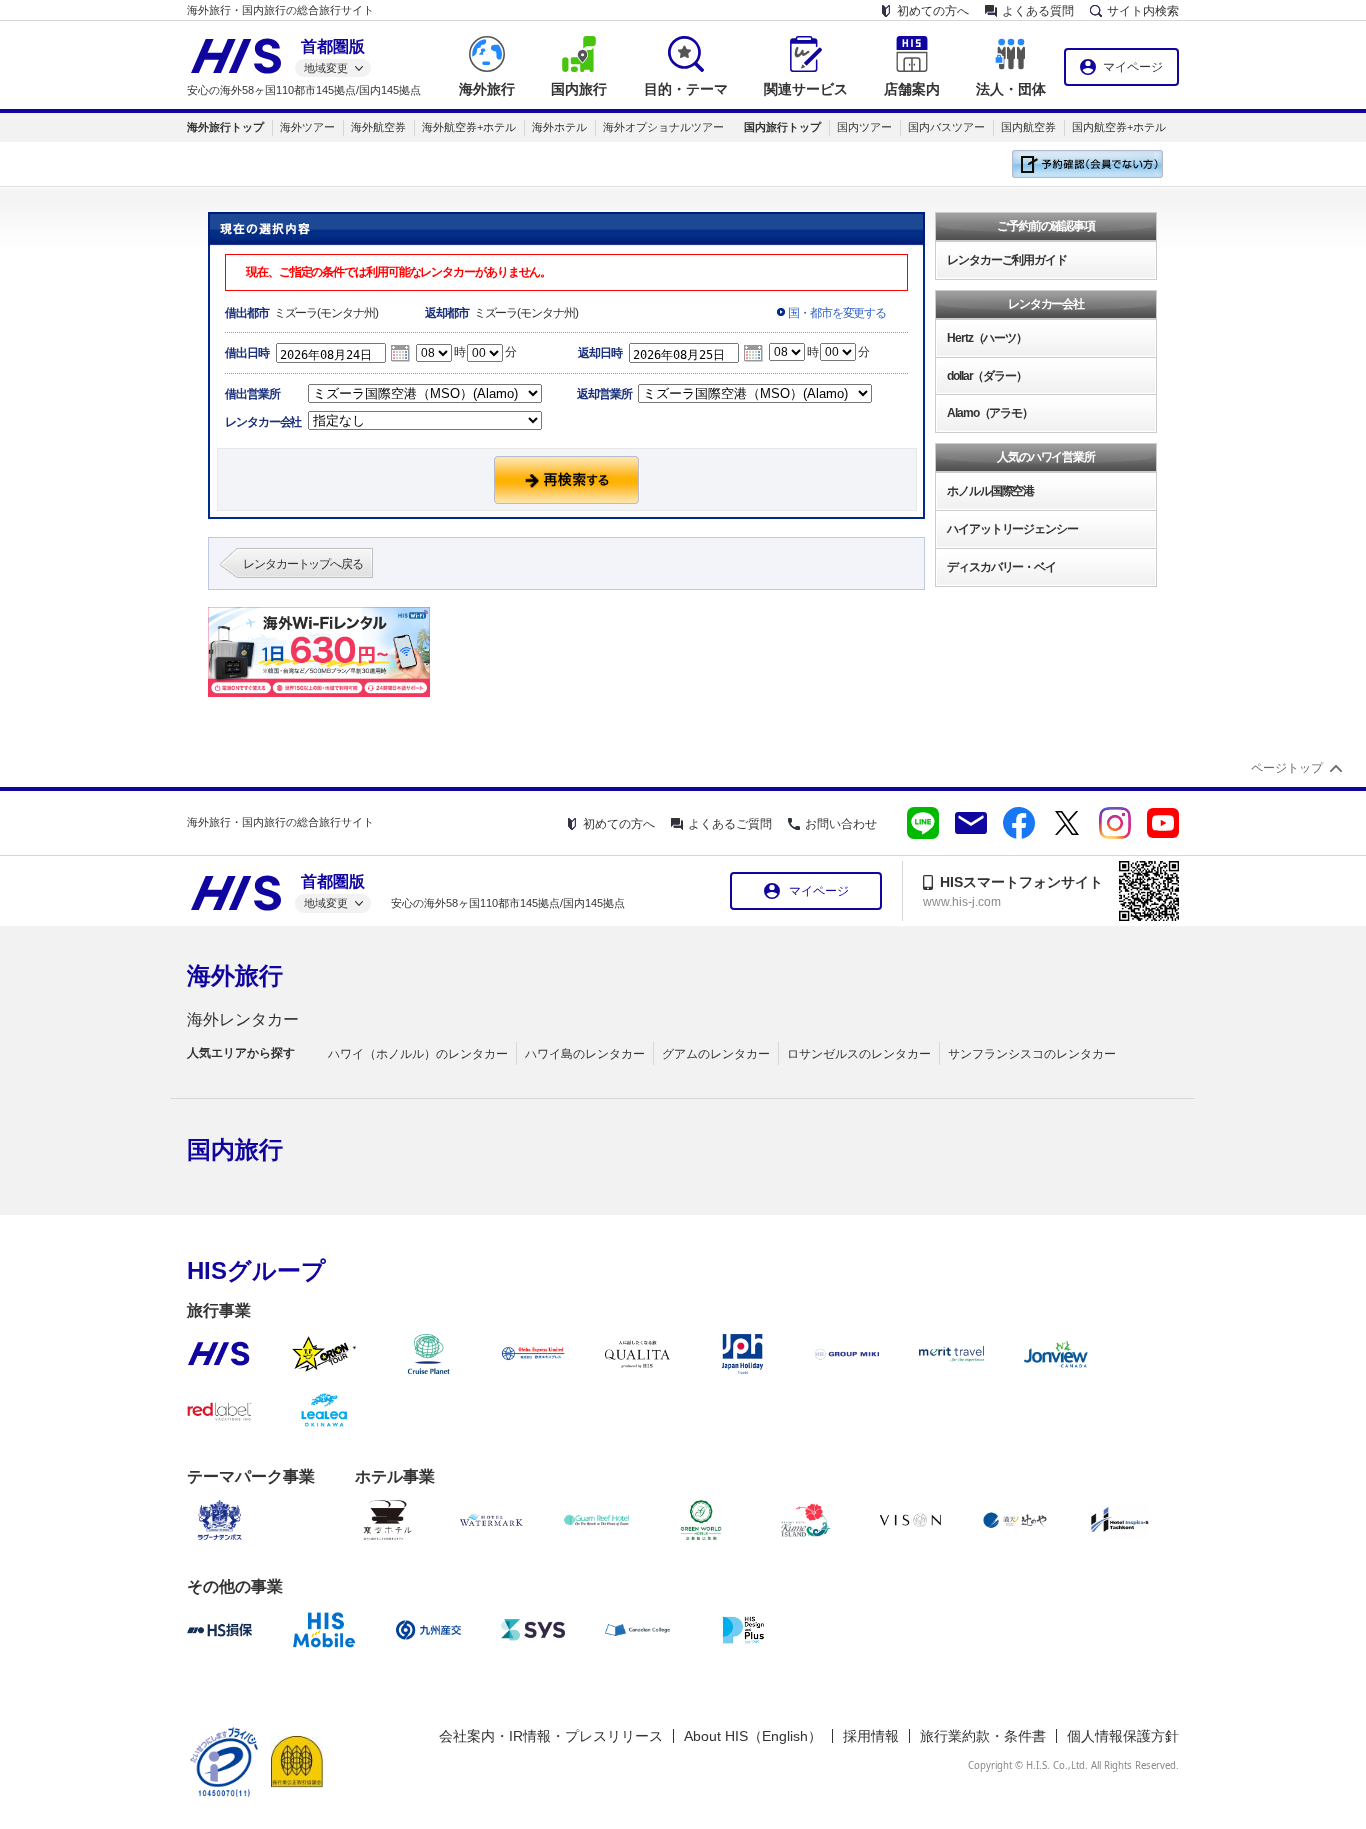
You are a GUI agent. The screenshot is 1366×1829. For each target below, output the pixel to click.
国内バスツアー (946, 127)
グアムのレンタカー (716, 1054)
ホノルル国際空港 (990, 491)
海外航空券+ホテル (469, 127)
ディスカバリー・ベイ (1001, 567)
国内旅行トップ (782, 127)
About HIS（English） (753, 1736)
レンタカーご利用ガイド (1007, 260)
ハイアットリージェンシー (1012, 529)
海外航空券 (378, 127)
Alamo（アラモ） (990, 413)
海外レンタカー (243, 1019)
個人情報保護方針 (1123, 1736)
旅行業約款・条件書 (983, 1736)
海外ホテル (559, 127)
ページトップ (1287, 768)
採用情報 (871, 1736)
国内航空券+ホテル (1119, 127)
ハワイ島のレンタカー (585, 1054)
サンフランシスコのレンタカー (1032, 1054)
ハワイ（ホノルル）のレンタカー (418, 1054)
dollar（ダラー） (987, 376)
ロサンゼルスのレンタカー (859, 1054)
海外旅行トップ (225, 127)
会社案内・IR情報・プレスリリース (551, 1736)
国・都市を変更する (837, 313)
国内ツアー (864, 127)
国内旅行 (235, 1149)
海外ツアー (307, 127)
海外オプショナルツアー (663, 127)
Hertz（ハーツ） (987, 338)
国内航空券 (1028, 127)
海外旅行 (235, 975)
